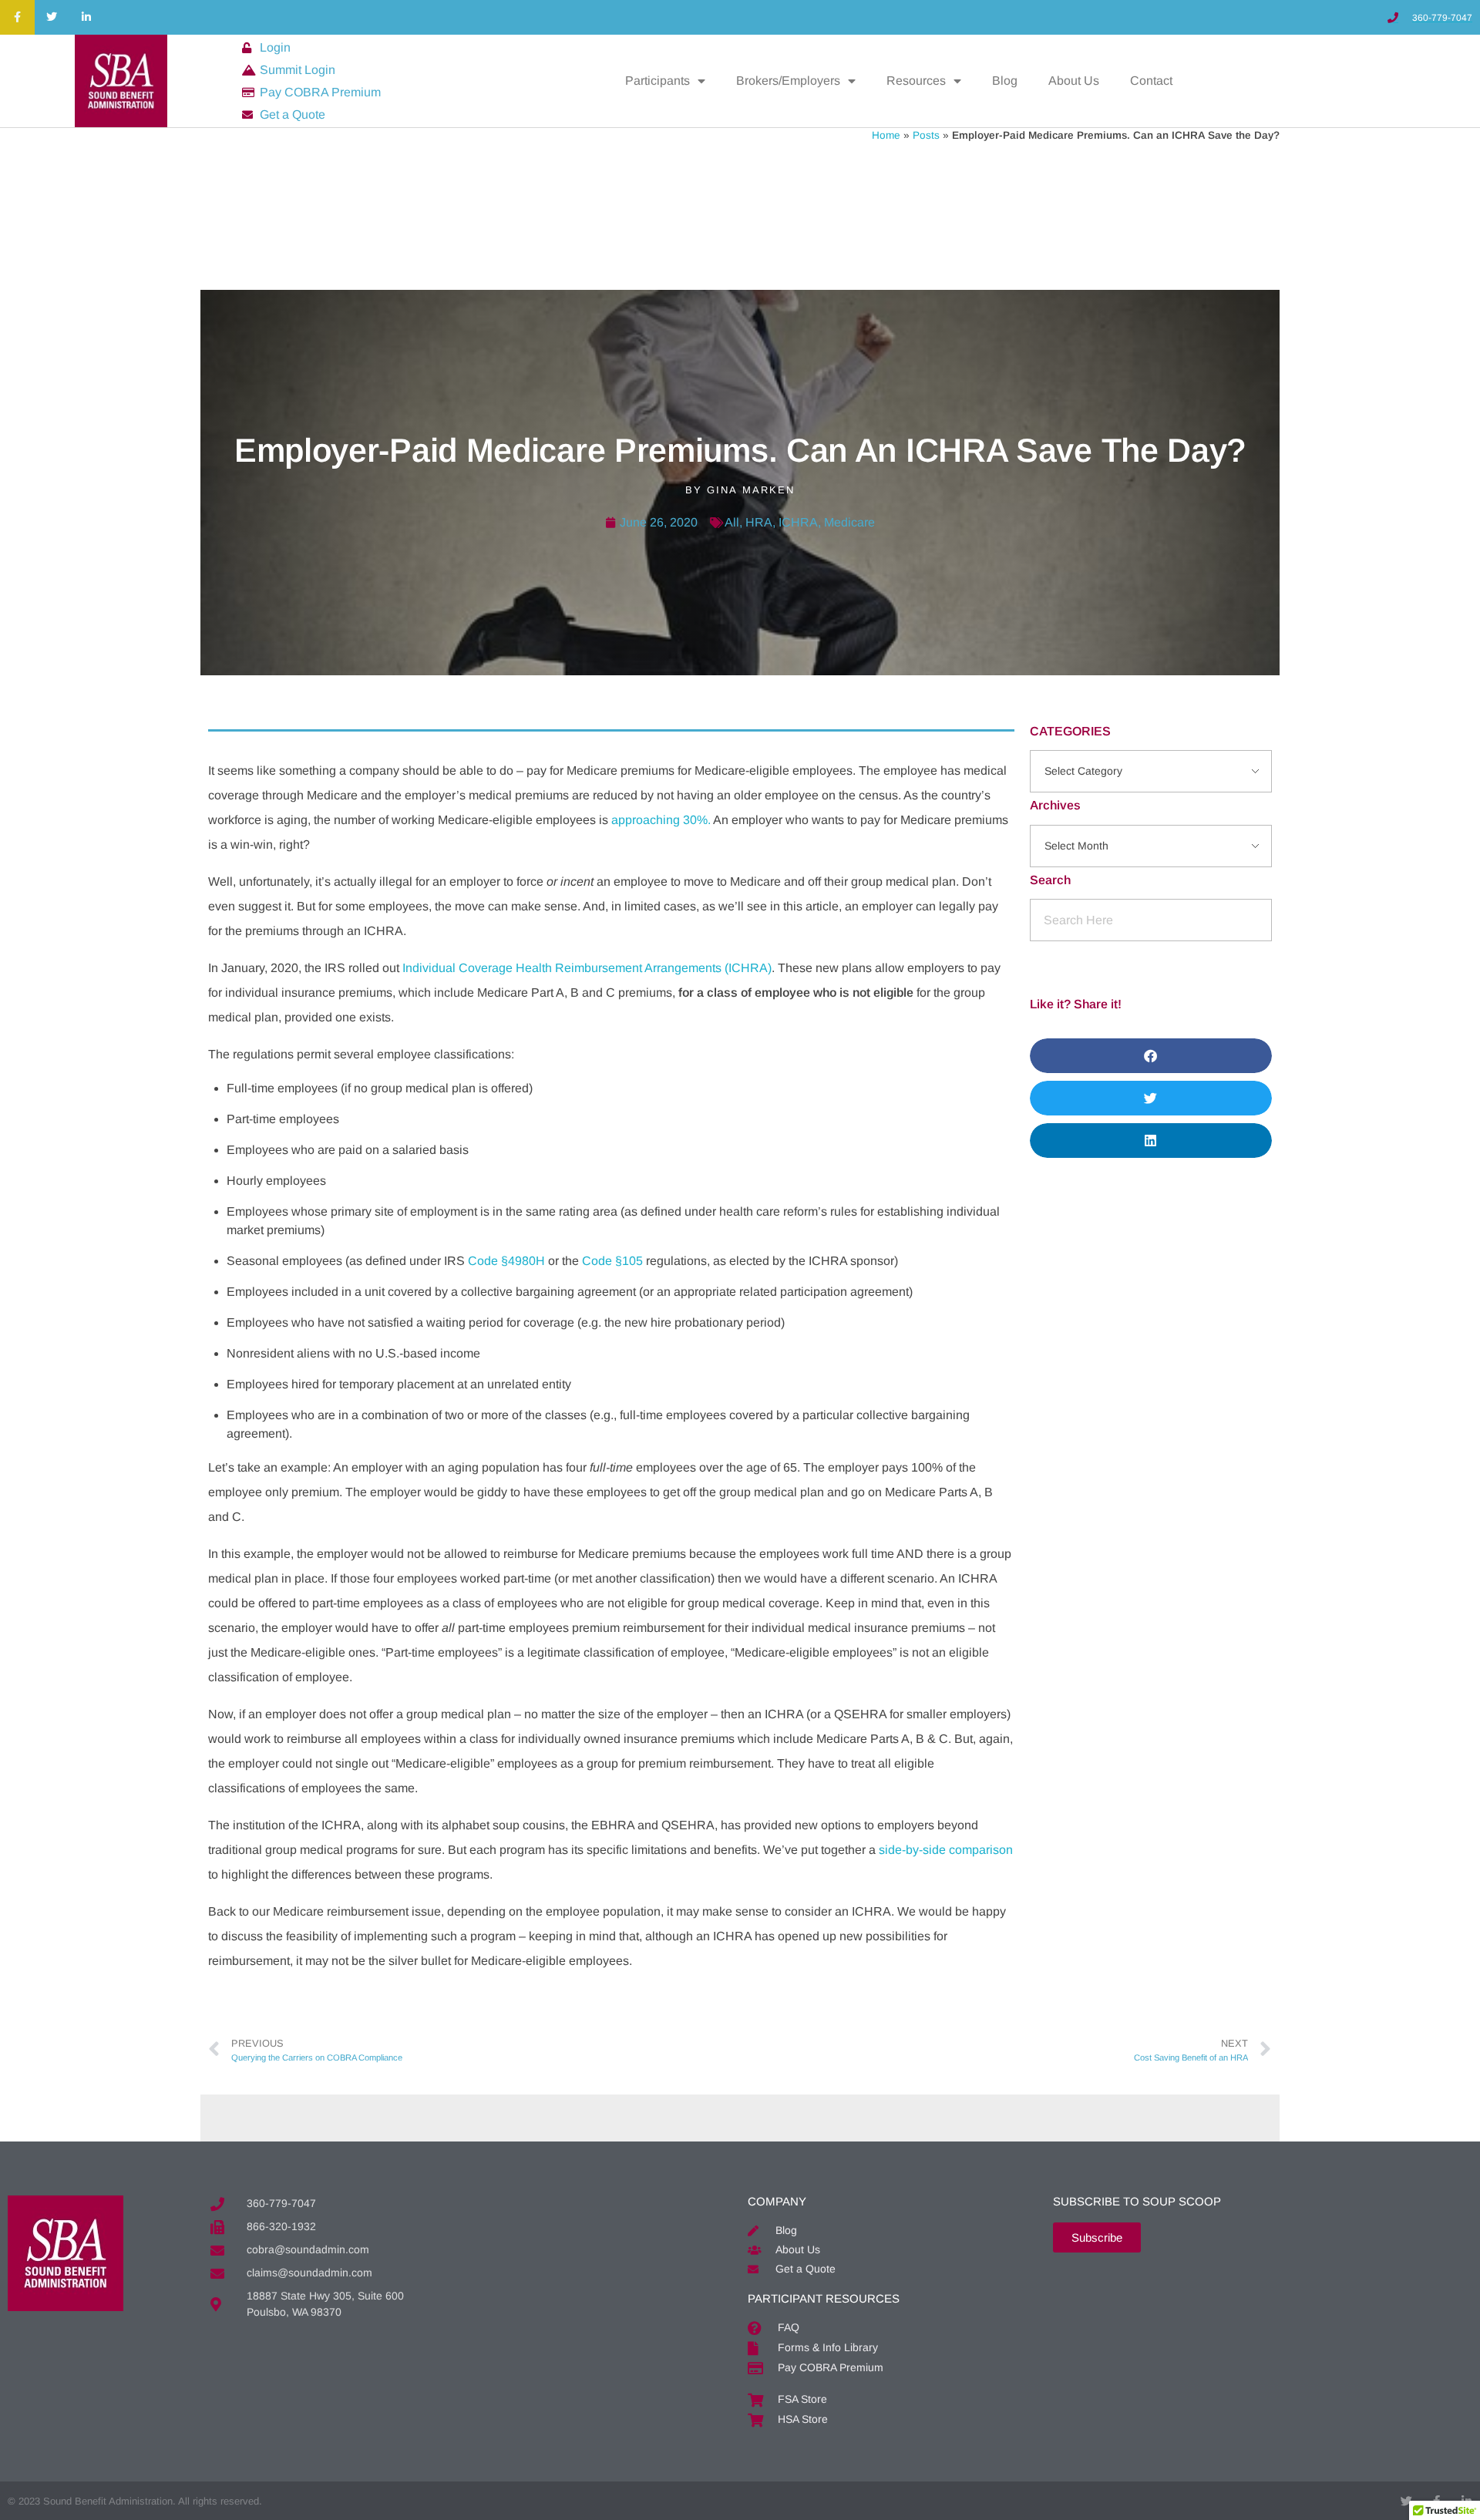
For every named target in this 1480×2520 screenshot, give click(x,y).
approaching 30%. (661, 820)
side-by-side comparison (946, 1850)
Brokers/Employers (788, 81)
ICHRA (798, 522)
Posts (926, 135)
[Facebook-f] (17, 17)
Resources (916, 81)
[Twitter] (52, 17)
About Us (1074, 81)
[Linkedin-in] (87, 17)
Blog (1005, 81)
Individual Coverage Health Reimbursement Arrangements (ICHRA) (587, 968)
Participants (658, 81)
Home (886, 135)
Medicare (849, 522)
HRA (759, 522)
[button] (1151, 1056)
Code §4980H (506, 1261)
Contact (1151, 81)
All (732, 522)
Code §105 (612, 1261)
